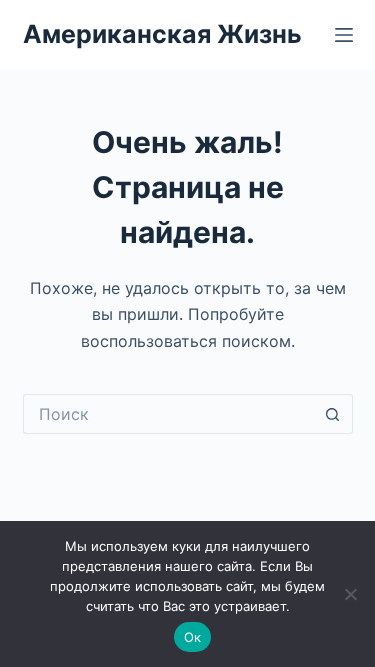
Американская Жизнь (162, 34)
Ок (193, 637)
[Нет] (350, 594)
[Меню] (344, 35)
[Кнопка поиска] (333, 414)
